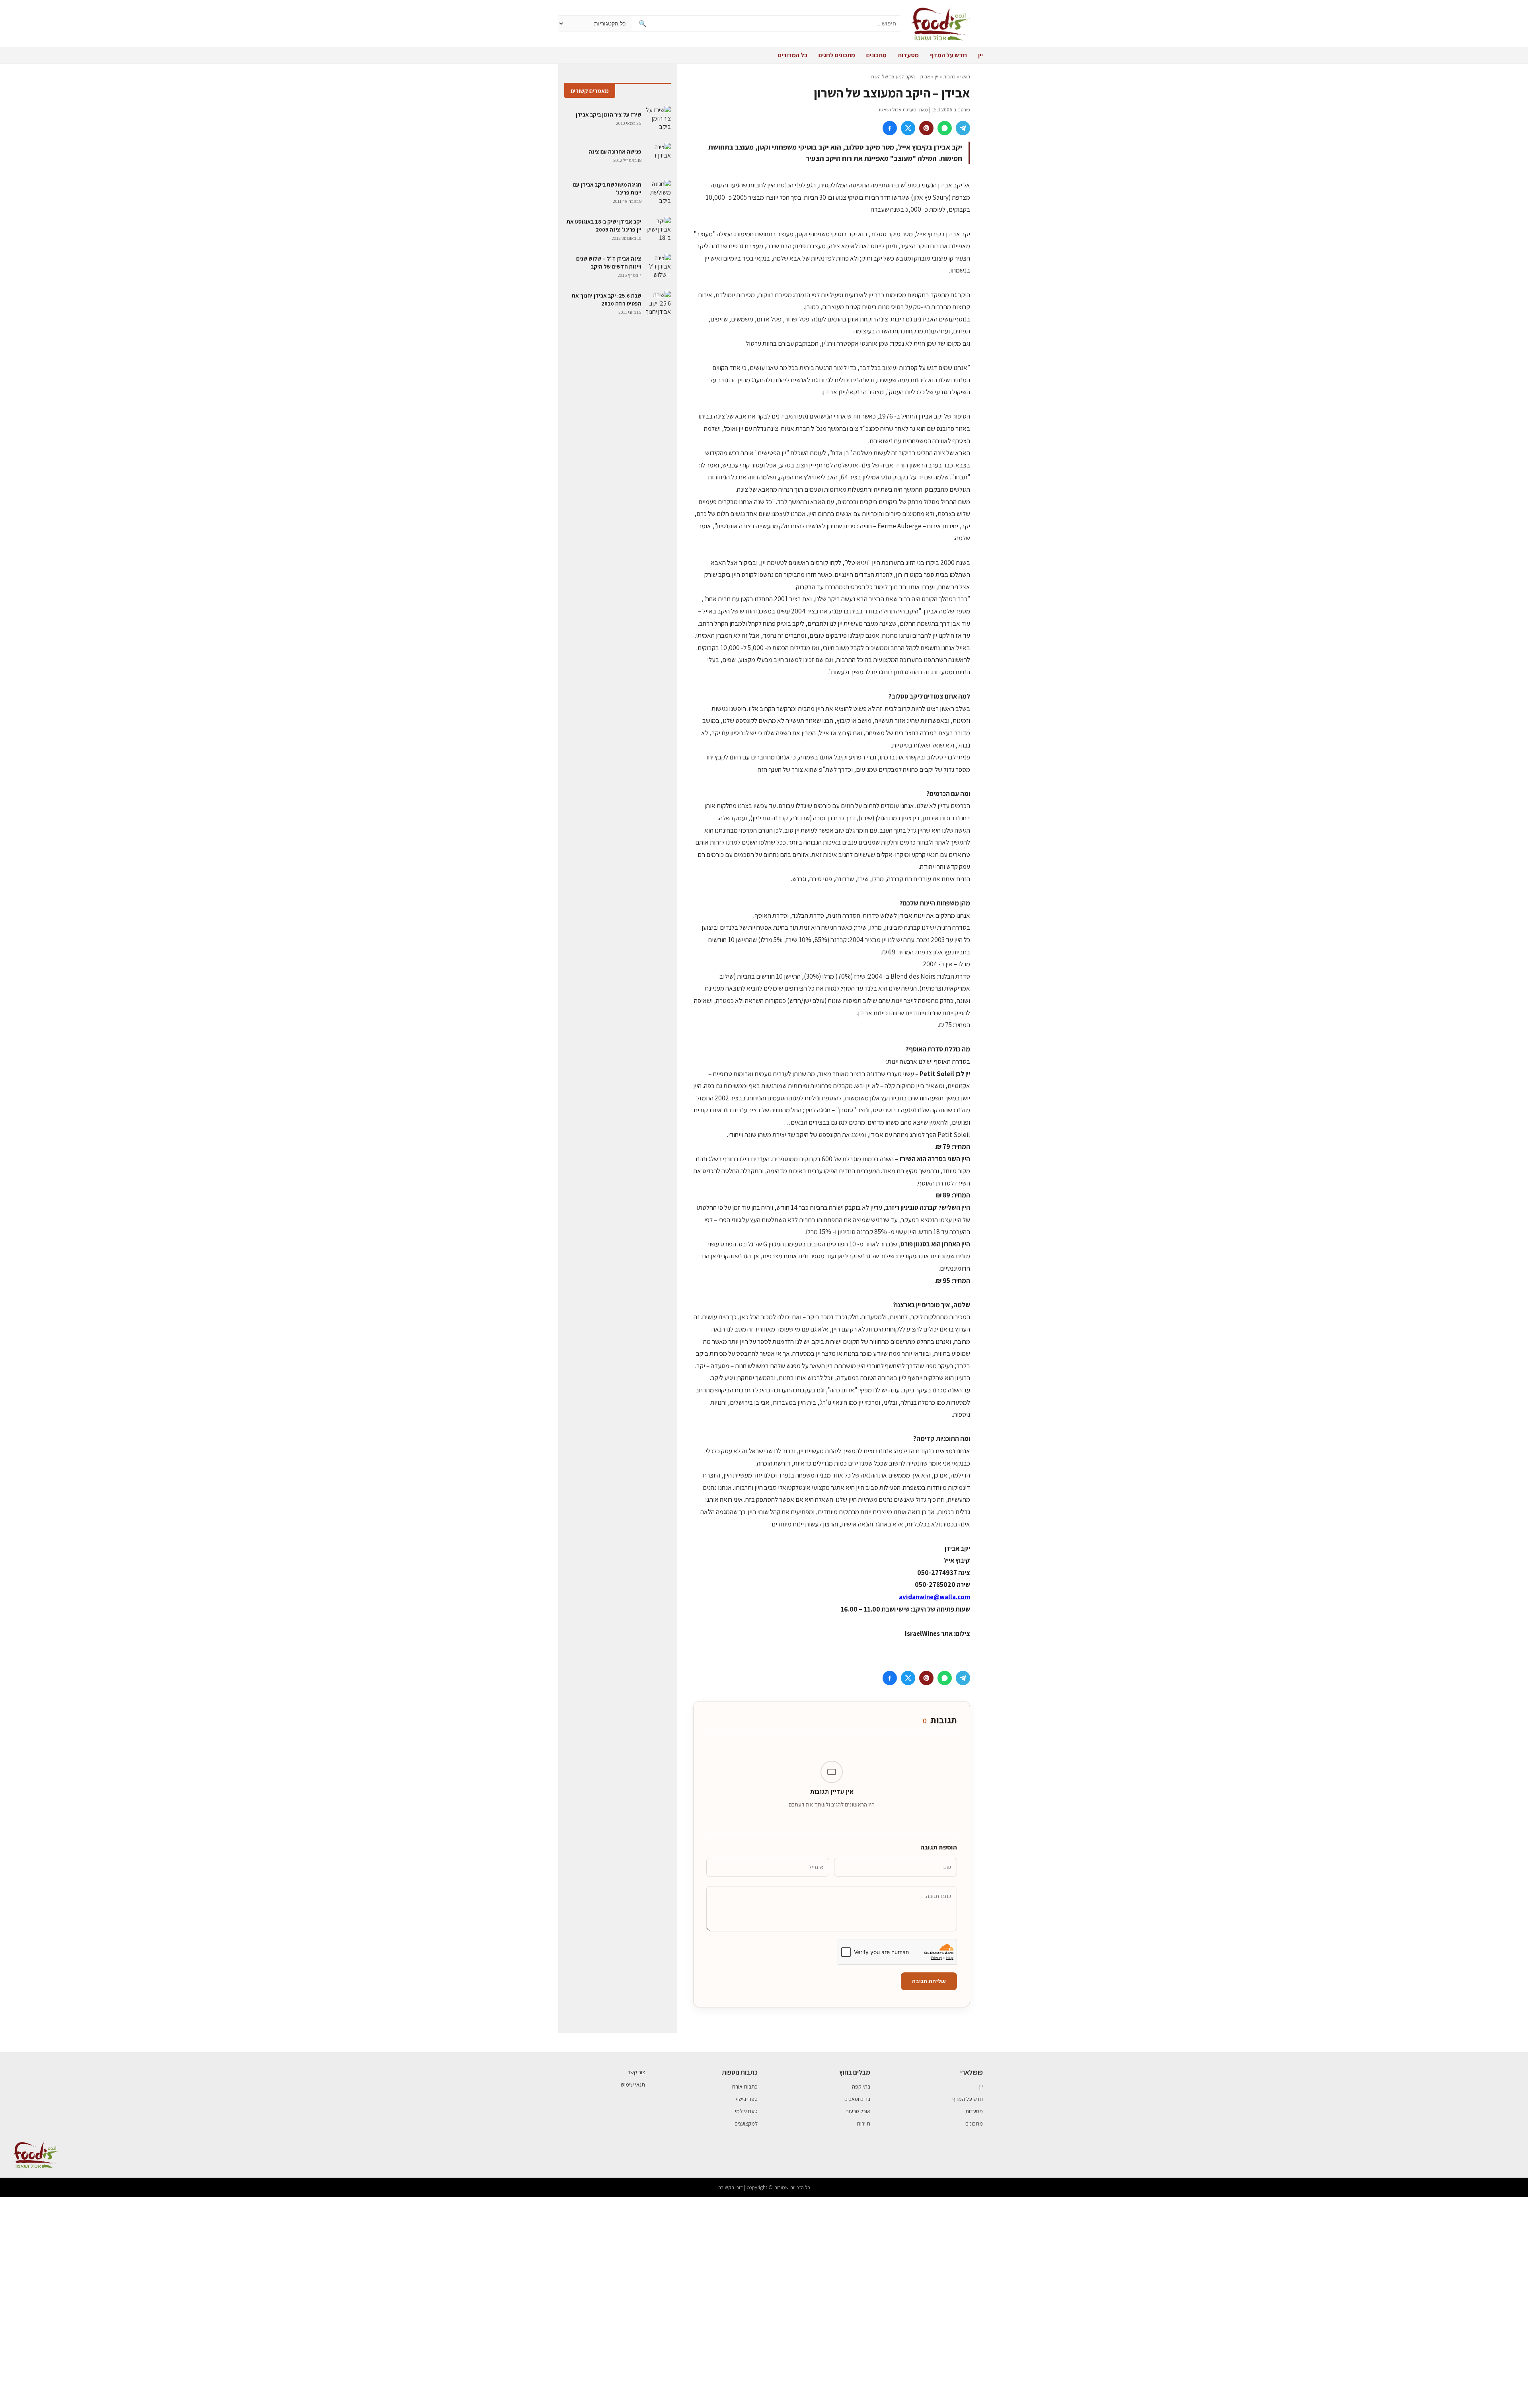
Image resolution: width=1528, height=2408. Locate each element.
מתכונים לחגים (837, 55)
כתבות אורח (745, 2087)
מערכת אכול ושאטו (898, 110)
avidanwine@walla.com (935, 1597)
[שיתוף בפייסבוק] (890, 128)
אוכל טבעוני (858, 2111)
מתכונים (876, 55)
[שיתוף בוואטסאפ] (945, 128)
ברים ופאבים (857, 2099)
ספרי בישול (746, 2099)
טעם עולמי (746, 2111)
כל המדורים (793, 55)
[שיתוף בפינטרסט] (926, 128)
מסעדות (908, 55)
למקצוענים (746, 2124)
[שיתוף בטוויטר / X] (908, 128)
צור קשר (636, 2072)
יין (980, 55)
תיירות (863, 2124)
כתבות (949, 77)
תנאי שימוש (633, 2085)
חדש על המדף (948, 55)
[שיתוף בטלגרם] (963, 128)
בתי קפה (861, 2087)
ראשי (965, 77)
